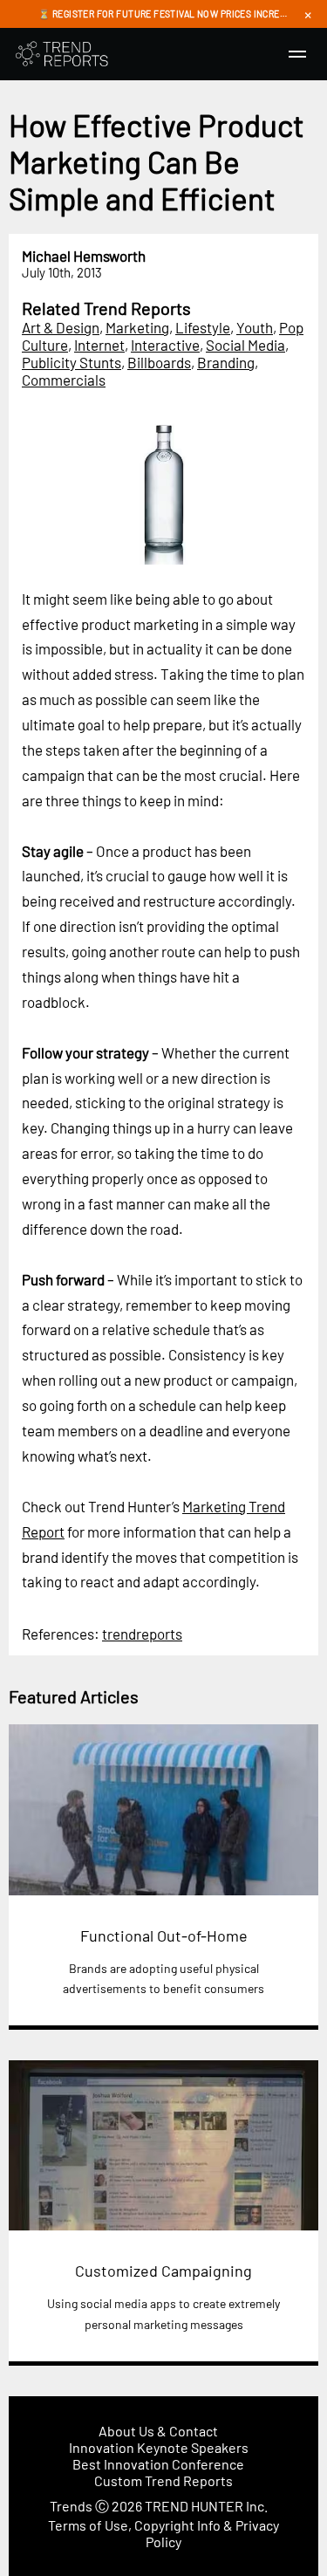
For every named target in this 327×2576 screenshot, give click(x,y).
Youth (255, 327)
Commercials (64, 380)
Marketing (137, 327)
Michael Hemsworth (84, 256)
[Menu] (297, 54)
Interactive (165, 345)
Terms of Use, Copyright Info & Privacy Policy (163, 2533)
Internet (99, 345)
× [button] (308, 14)
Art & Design (61, 327)
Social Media (245, 345)
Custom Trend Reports (163, 2480)
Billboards (159, 362)
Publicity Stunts (72, 362)
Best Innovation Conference (158, 2464)
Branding (226, 362)
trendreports (142, 1634)
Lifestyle (203, 327)
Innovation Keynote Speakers (159, 2447)
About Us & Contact (158, 2431)
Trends (71, 2506)
